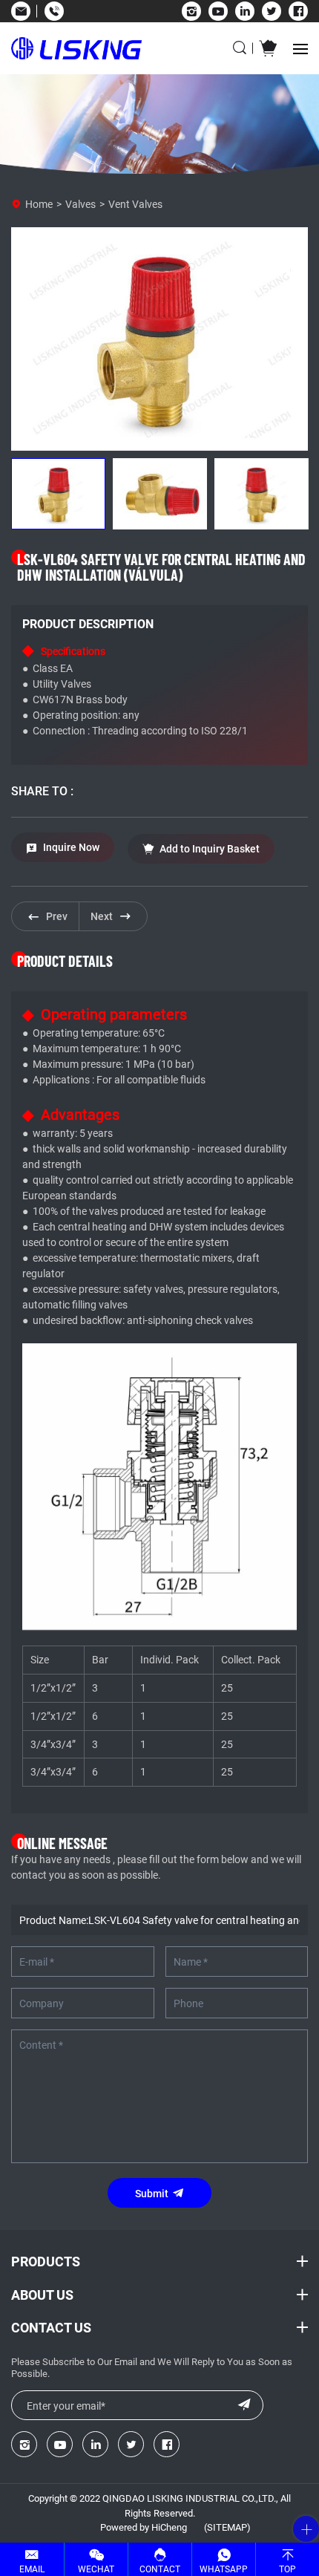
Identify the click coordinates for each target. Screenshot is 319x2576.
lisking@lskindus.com (20, 11)
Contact (160, 2569)
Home (39, 204)
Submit (152, 2193)
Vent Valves (135, 204)
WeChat (96, 2569)
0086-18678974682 (54, 11)
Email (32, 2569)
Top (287, 2569)
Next (102, 916)
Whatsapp (224, 2569)
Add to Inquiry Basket (210, 848)
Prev (57, 916)
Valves (80, 204)
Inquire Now (71, 847)
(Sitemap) (227, 2527)
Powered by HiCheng (144, 2527)
